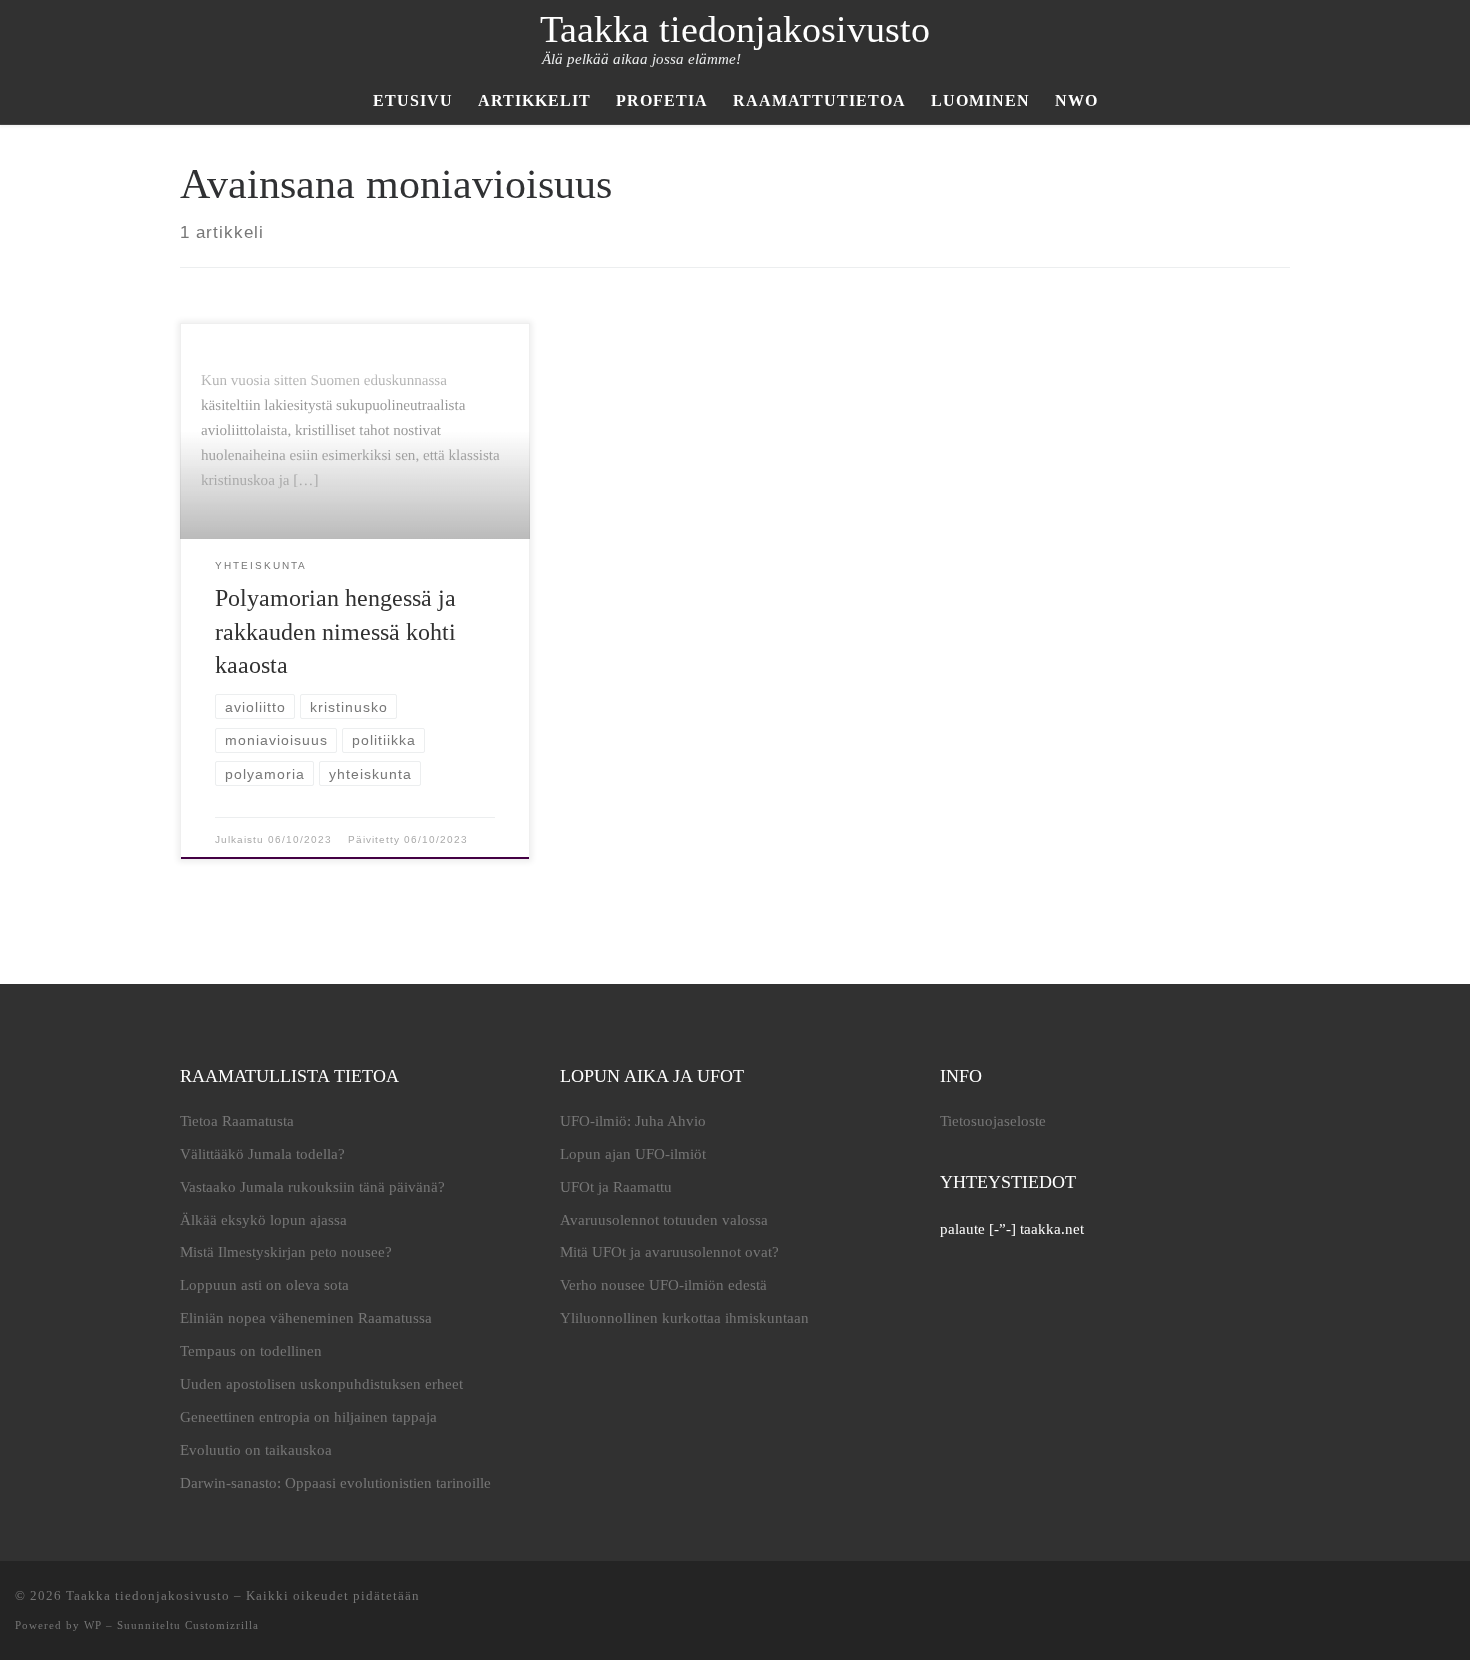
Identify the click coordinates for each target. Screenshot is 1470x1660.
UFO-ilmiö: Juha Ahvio (633, 1121)
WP (93, 1625)
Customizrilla (222, 1625)
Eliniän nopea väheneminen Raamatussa (306, 1318)
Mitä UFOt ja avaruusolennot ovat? (669, 1252)
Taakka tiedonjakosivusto (148, 1595)
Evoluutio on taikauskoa (256, 1450)
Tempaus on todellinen (251, 1351)
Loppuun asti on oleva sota (264, 1285)
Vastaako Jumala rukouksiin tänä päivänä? (312, 1187)
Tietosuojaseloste (993, 1121)
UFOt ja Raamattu (616, 1187)
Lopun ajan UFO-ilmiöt (633, 1154)
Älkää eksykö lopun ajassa (263, 1220)
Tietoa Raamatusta (237, 1121)
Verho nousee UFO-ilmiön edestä (663, 1285)
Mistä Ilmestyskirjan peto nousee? (286, 1252)
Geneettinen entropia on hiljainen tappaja (308, 1417)
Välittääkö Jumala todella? (262, 1154)
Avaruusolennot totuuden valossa (664, 1220)
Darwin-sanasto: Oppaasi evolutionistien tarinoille (335, 1483)
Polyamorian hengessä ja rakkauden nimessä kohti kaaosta (335, 631)
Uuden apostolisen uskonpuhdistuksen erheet (321, 1384)
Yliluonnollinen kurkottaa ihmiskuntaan (684, 1318)
